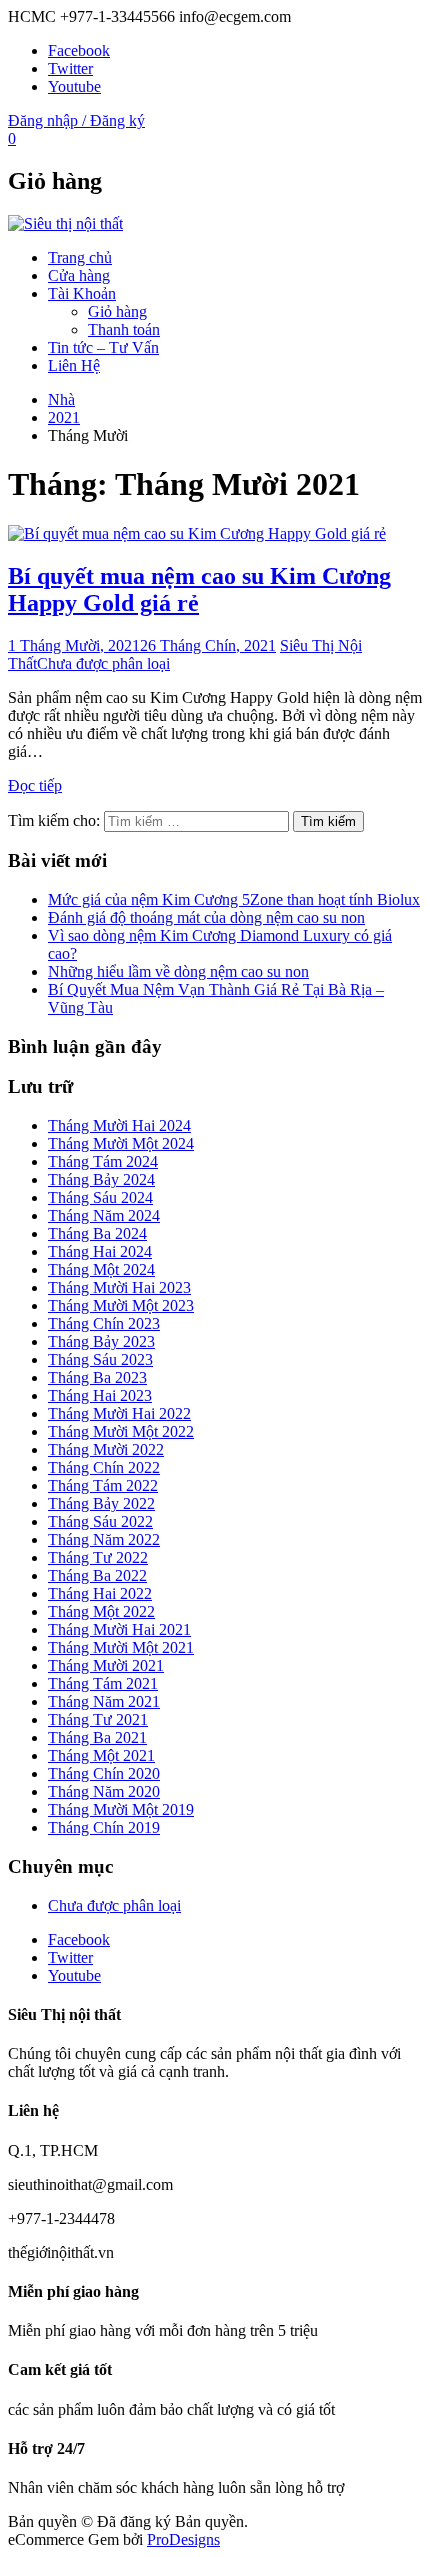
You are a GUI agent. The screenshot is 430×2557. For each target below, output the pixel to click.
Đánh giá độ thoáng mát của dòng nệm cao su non (206, 917)
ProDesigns (183, 2539)
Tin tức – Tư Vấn (103, 347)
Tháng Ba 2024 (97, 1233)
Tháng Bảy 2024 (101, 1179)
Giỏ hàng (117, 311)
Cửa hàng (79, 275)
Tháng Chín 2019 (104, 1827)
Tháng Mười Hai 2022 (119, 1413)
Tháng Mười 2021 (106, 1665)
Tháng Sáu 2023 (100, 1359)
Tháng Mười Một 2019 (121, 1809)
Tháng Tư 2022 (98, 1557)
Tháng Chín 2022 (104, 1467)
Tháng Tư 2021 (98, 1719)
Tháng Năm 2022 (104, 1539)
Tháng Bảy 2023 (101, 1341)
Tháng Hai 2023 (100, 1395)
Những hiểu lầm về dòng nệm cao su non (178, 971)
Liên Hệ (74, 365)
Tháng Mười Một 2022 (121, 1431)
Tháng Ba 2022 (97, 1575)
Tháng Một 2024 (101, 1269)
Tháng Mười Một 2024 (121, 1143)
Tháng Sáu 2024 (100, 1197)
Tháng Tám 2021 (103, 1683)
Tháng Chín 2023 (104, 1323)
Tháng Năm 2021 (104, 1701)
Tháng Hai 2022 (100, 1593)
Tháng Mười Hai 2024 (119, 1125)
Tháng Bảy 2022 (101, 1503)
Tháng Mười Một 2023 (121, 1305)
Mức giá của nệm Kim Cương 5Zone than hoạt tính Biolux (234, 899)
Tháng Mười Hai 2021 (119, 1629)
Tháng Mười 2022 (106, 1449)
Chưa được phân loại (103, 663)
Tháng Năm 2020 (104, 1791)
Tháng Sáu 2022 (100, 1521)
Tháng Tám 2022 (103, 1485)
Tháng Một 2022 (101, 1611)
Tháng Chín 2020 (104, 1773)
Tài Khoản (82, 293)
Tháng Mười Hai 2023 (119, 1287)
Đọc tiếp (35, 785)
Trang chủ (80, 257)
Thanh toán (124, 329)
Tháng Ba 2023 (97, 1377)
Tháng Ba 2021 (97, 1737)
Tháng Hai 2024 (100, 1251)
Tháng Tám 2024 (103, 1161)
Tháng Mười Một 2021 (121, 1647)
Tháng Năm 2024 (104, 1215)
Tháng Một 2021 (101, 1755)
